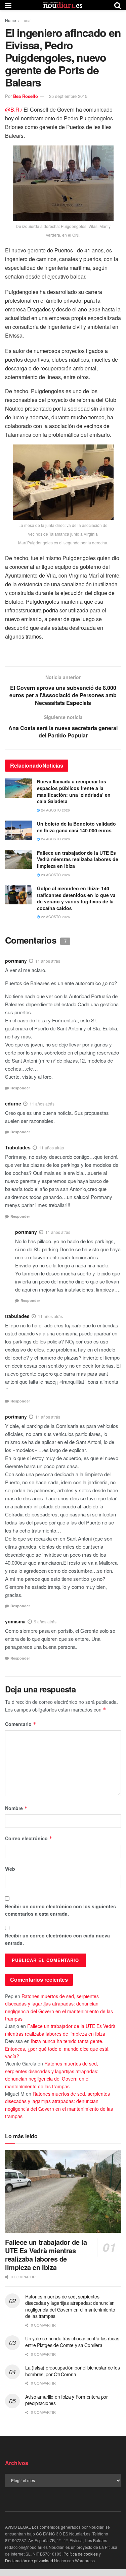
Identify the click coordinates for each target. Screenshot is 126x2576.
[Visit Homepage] (63, 5)
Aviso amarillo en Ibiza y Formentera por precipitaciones (67, 2400)
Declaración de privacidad (29, 2560)
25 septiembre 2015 (68, 96)
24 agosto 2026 (55, 810)
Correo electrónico (29, 1838)
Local (27, 20)
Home (11, 20)
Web (10, 1869)
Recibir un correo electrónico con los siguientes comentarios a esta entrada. (60, 1910)
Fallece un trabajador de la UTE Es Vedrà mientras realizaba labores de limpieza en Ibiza (78, 859)
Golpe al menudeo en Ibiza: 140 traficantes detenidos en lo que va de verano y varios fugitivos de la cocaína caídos (76, 898)
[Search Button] (118, 5)
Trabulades (18, 1147)
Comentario (21, 1724)
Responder (20, 1088)
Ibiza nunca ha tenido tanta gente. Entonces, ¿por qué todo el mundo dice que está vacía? (57, 2049)
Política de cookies (81, 2554)
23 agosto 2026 (55, 875)
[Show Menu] (8, 5)
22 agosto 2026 (55, 917)
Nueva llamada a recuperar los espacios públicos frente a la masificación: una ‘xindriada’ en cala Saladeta (74, 791)
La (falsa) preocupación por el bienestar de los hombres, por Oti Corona (73, 2371)
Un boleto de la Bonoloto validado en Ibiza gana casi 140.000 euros (76, 827)
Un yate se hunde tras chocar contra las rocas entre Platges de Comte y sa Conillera (72, 2342)
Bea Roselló (26, 96)
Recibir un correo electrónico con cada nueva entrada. (57, 1939)
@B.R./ (14, 109)
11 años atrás (48, 961)
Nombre (16, 1808)
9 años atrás (45, 1622)
